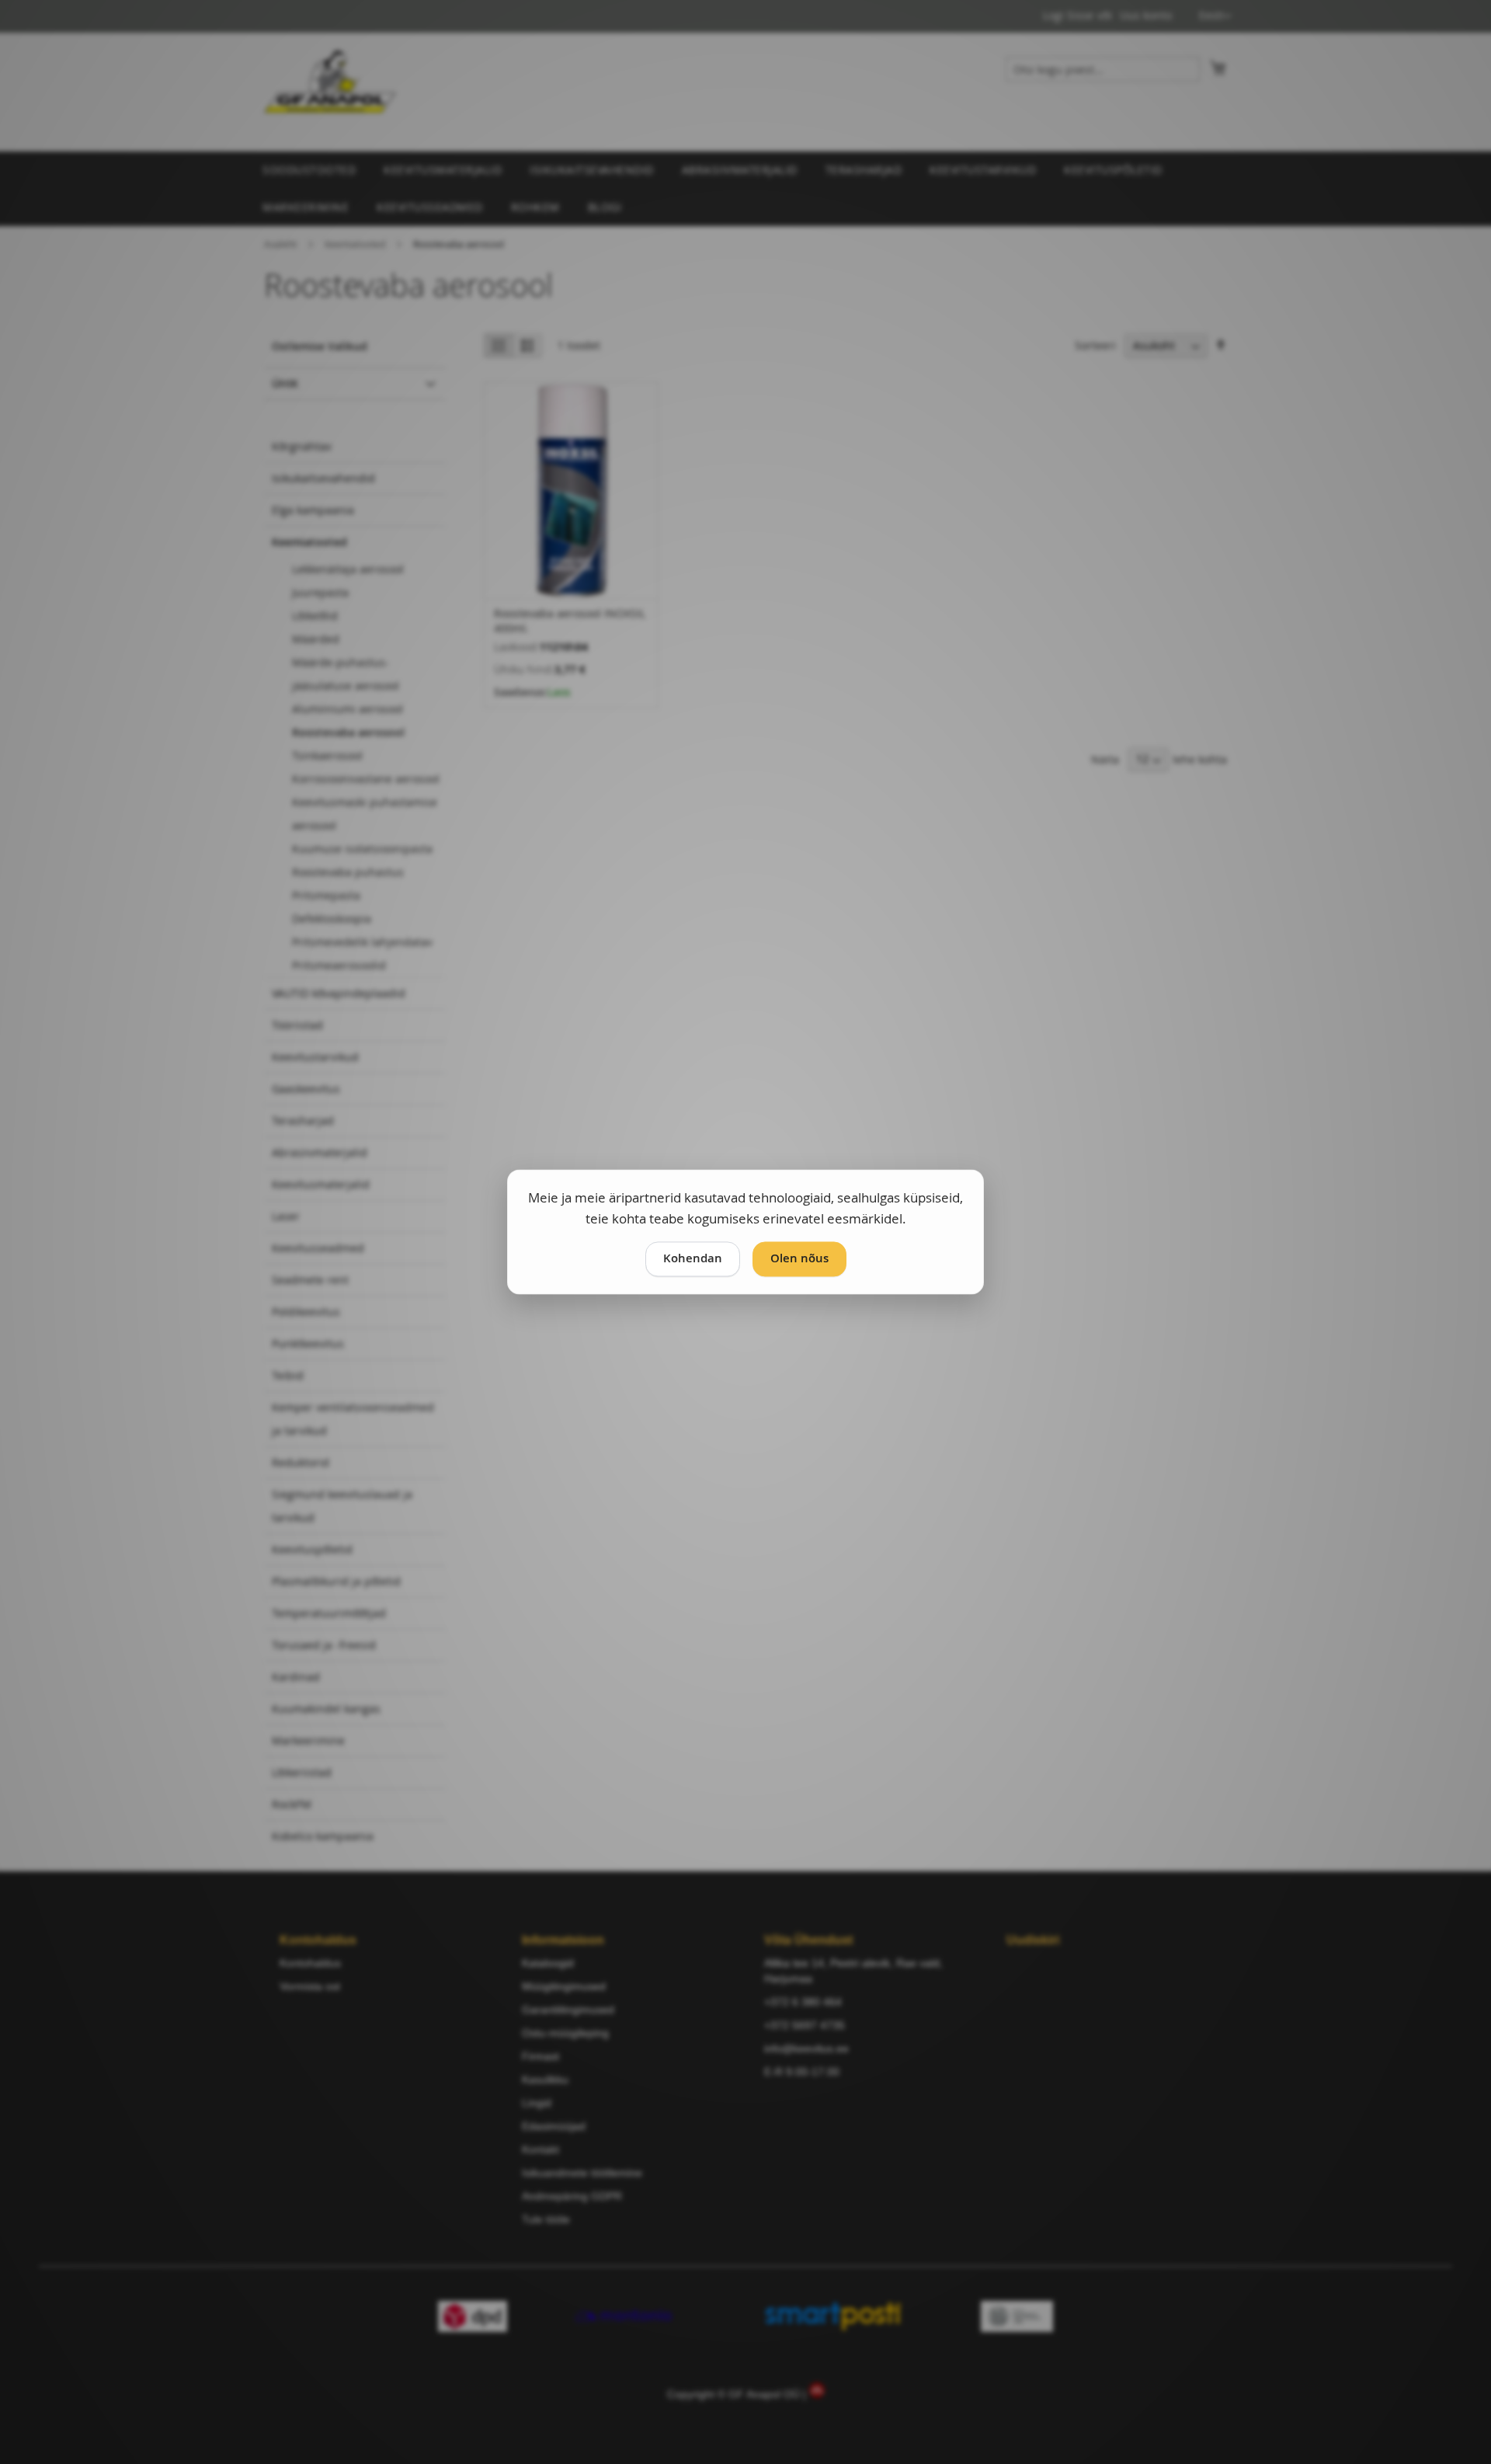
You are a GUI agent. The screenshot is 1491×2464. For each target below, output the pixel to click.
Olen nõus (799, 1259)
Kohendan (693, 1259)
